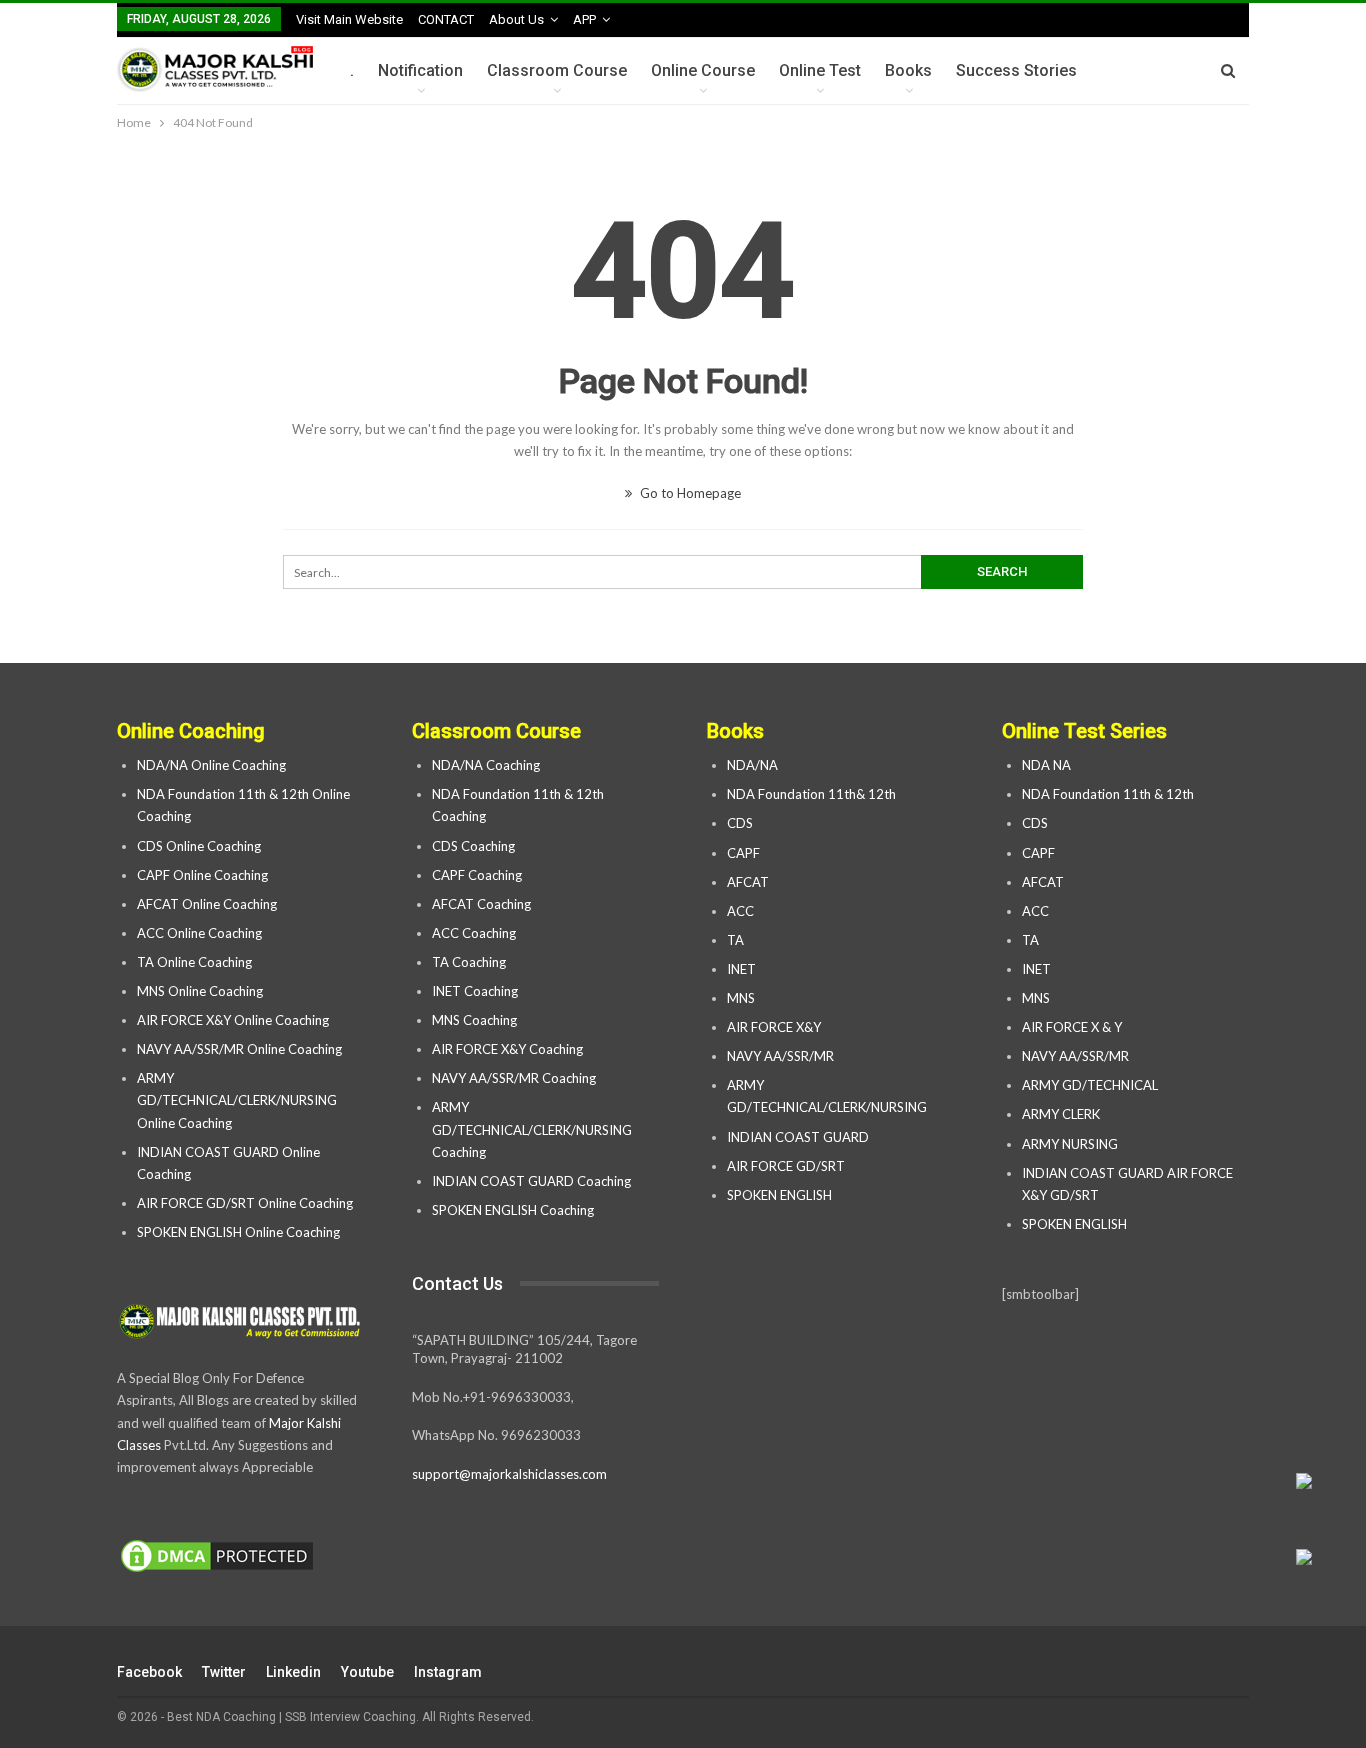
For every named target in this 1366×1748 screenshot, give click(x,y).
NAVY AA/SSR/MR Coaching (514, 1078)
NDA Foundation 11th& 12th (811, 794)
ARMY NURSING (1070, 1144)
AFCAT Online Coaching (207, 904)
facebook (149, 1672)
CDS (740, 823)
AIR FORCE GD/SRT (787, 1166)
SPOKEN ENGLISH (781, 1195)
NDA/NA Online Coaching (211, 765)
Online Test (820, 70)
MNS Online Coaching (200, 991)
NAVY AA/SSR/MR (780, 1056)
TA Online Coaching (194, 962)
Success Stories (1016, 70)
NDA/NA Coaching (486, 765)
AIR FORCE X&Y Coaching (507, 1049)
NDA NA (1046, 765)
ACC (740, 911)
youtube (367, 1672)
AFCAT (748, 882)
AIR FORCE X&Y (775, 1027)
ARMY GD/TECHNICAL (1090, 1085)
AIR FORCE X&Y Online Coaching (233, 1020)
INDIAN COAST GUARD (799, 1137)
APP (584, 19)
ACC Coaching (474, 933)
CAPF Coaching (477, 875)
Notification (420, 70)
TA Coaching (469, 962)
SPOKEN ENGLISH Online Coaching (238, 1232)
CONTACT (446, 19)
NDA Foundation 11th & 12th (1108, 794)
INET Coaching (475, 991)
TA (735, 940)
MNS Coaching (474, 1020)
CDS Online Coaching (199, 846)
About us (516, 19)
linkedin (293, 1672)
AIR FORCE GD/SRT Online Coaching (245, 1203)
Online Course (703, 70)
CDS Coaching (473, 846)
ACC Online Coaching (199, 933)
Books (908, 70)
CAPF (743, 853)
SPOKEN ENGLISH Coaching (513, 1210)
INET (741, 969)
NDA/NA (752, 765)
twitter (224, 1672)
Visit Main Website (349, 19)
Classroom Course (557, 70)
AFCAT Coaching (481, 904)
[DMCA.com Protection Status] (217, 1557)
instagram (448, 1672)
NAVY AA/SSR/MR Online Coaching (239, 1049)
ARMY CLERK (1061, 1114)
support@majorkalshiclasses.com (509, 1474)
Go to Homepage (689, 493)
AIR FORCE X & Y (1072, 1027)
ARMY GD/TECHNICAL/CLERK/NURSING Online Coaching (237, 1100)
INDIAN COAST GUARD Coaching (531, 1181)
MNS (741, 998)
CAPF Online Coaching (202, 875)
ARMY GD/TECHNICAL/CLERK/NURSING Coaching (532, 1129)
